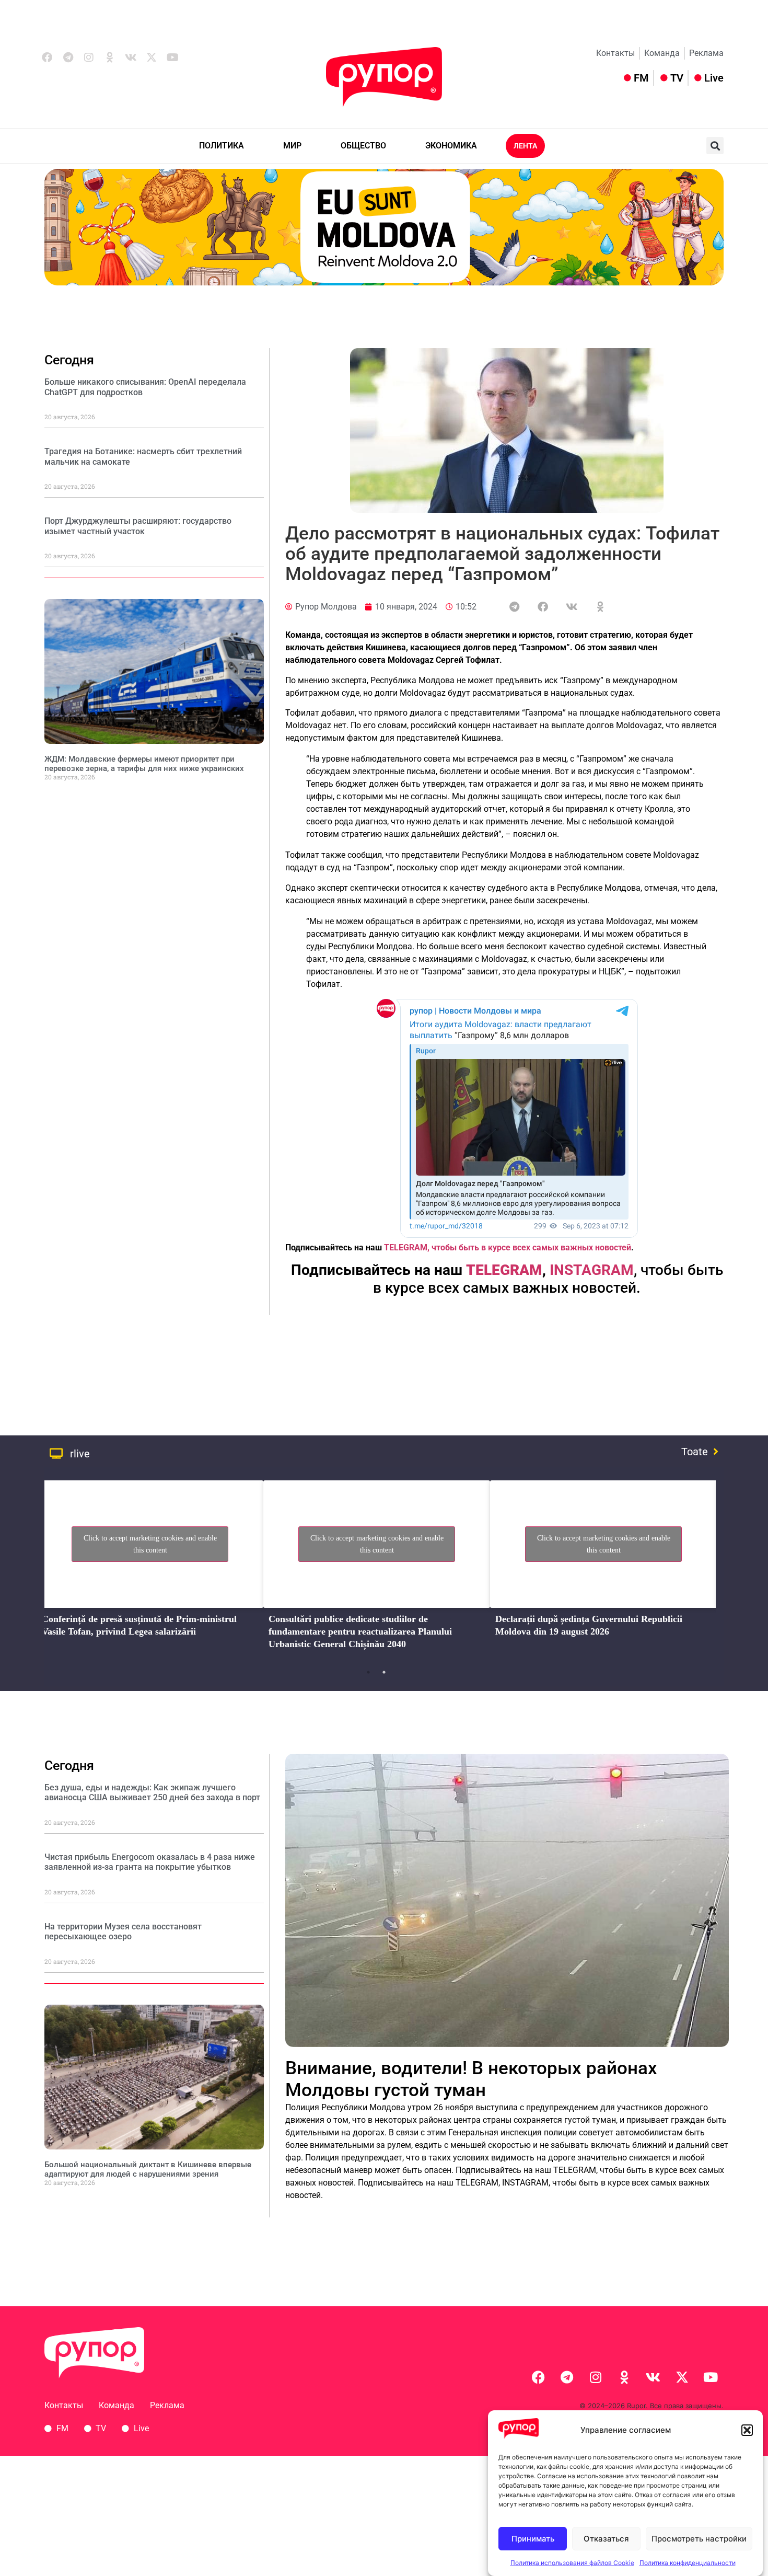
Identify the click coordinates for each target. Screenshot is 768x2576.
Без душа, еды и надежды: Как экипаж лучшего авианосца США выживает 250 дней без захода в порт (152, 1792)
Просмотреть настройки (699, 2539)
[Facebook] (47, 57)
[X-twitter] (152, 57)
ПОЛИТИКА (222, 146)
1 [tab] (368, 1672)
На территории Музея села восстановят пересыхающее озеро (123, 1931)
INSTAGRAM (592, 1270)
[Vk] (131, 57)
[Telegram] (68, 57)
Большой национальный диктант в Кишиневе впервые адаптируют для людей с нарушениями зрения (148, 2169)
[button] (747, 2430)
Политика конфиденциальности (688, 2563)
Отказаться (606, 2539)
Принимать (533, 2539)
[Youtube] (172, 57)
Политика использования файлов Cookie (572, 2563)
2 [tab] (384, 1672)
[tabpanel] (150, 1568)
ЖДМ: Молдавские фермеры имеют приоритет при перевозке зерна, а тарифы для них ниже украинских (144, 764)
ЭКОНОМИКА (451, 146)
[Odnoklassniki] (110, 57)
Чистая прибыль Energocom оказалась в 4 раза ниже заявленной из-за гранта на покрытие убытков (150, 1862)
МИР (292, 146)
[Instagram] (89, 57)
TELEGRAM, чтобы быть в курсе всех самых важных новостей (508, 1247)
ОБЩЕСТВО (363, 146)
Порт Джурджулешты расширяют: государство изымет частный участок (138, 526)
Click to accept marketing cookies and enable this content (150, 1544)
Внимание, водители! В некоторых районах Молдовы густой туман (471, 2079)
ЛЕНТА (525, 146)
